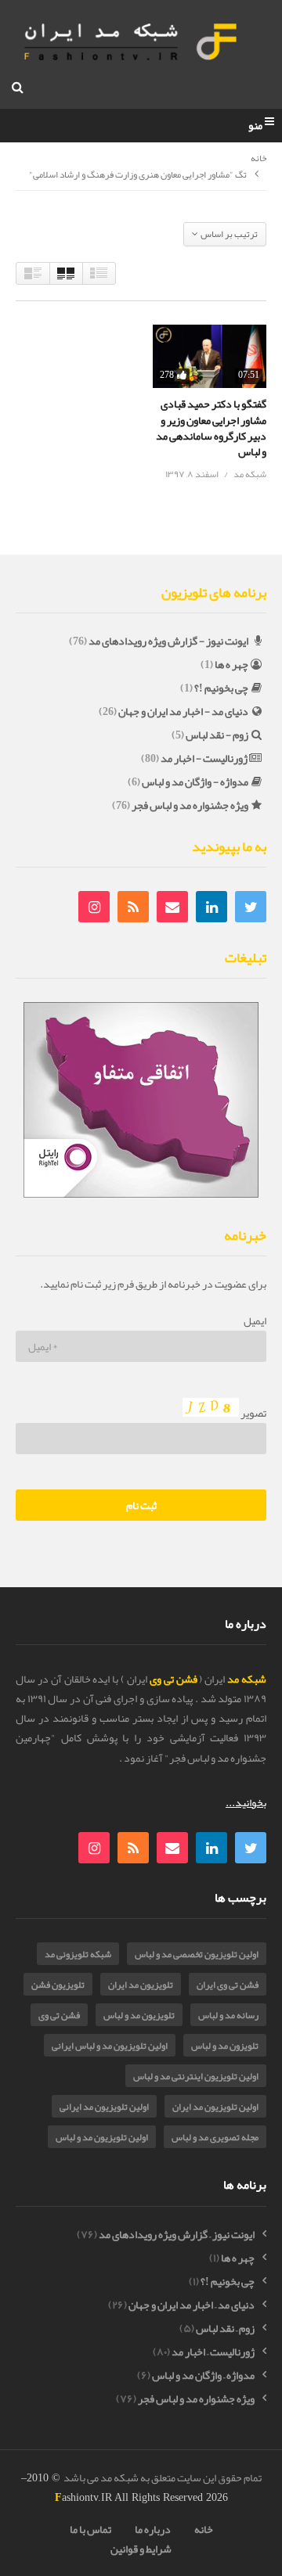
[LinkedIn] (211, 907)
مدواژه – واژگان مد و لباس (203, 2375)
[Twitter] (251, 907)
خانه (258, 159)
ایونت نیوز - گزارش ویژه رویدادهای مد (168, 641)
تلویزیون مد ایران (141, 1985)
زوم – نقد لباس (225, 2328)
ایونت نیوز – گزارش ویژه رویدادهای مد (177, 2235)
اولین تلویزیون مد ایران (215, 2107)
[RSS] (133, 907)
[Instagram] (94, 907)
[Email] (172, 907)
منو (255, 126)
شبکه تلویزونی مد (78, 1954)
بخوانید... (246, 1802)
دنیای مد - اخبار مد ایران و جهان (183, 711)
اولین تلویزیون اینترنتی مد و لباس (196, 2076)
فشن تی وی (59, 2015)
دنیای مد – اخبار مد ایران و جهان (192, 2305)
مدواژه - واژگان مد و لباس (195, 781)
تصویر (253, 1413)
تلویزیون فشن (58, 1985)
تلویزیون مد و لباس (139, 2015)
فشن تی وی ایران (228, 1985)
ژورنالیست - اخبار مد (204, 758)
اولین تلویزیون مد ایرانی (104, 2107)
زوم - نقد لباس (217, 735)
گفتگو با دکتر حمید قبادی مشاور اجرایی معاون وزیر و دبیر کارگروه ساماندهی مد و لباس (211, 428)
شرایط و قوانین (141, 2549)
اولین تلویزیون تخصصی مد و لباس (197, 1954)
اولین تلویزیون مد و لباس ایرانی (110, 2046)
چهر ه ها (231, 664)
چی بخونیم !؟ (221, 688)
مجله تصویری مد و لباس (215, 2137)
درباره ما (153, 2529)
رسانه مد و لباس (228, 2015)
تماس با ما (90, 2529)
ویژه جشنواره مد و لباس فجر (190, 805)
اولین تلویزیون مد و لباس (102, 2137)
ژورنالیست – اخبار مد (213, 2352)
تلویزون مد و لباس (225, 2046)
